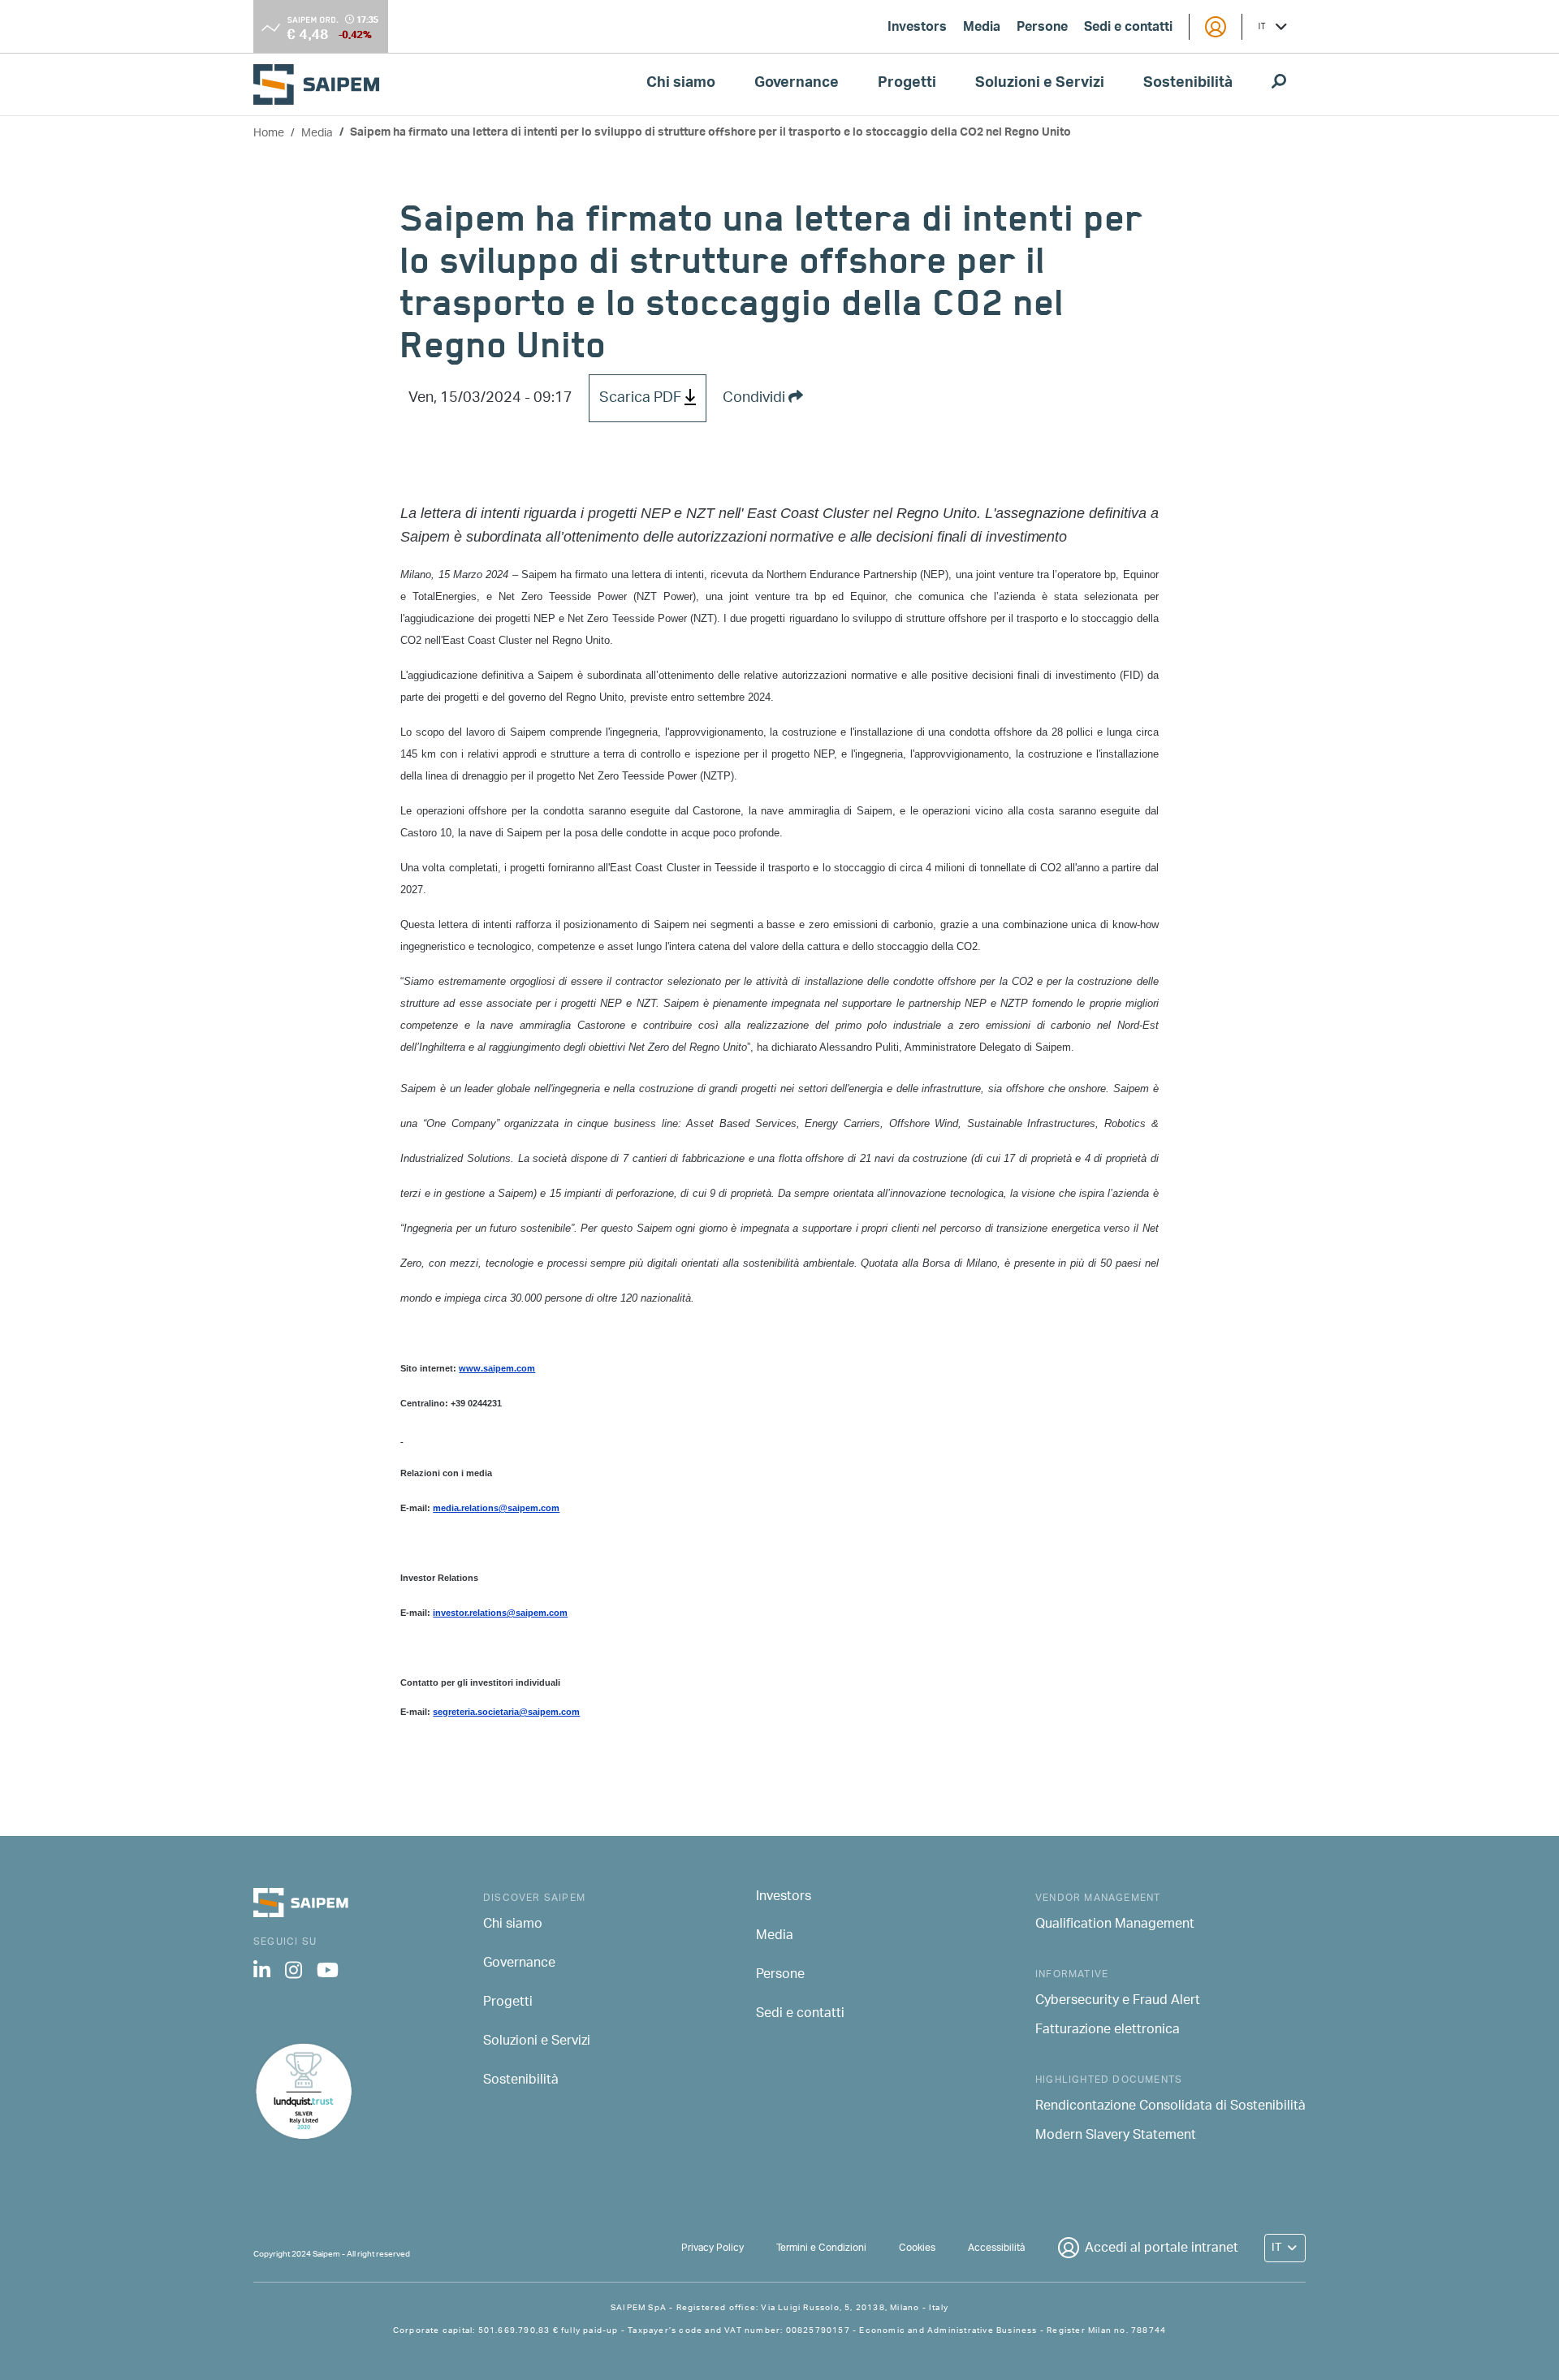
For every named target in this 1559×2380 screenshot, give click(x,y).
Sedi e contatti (1128, 28)
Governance (797, 84)
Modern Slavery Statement (1116, 2136)
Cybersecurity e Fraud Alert (1118, 2002)
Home (269, 134)
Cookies (917, 2248)
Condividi (756, 399)
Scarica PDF (642, 399)
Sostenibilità (1188, 84)
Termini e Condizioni (821, 2248)
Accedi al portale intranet (1162, 2249)
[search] (1279, 84)
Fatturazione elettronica (1108, 2031)
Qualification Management (1115, 1925)
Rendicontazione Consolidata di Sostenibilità (1170, 2107)
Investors (917, 28)
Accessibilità (996, 2248)
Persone (1042, 28)
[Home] (323, 84)
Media (982, 28)
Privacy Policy (713, 2248)
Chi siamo (681, 84)
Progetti (907, 84)
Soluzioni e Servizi (1040, 84)
